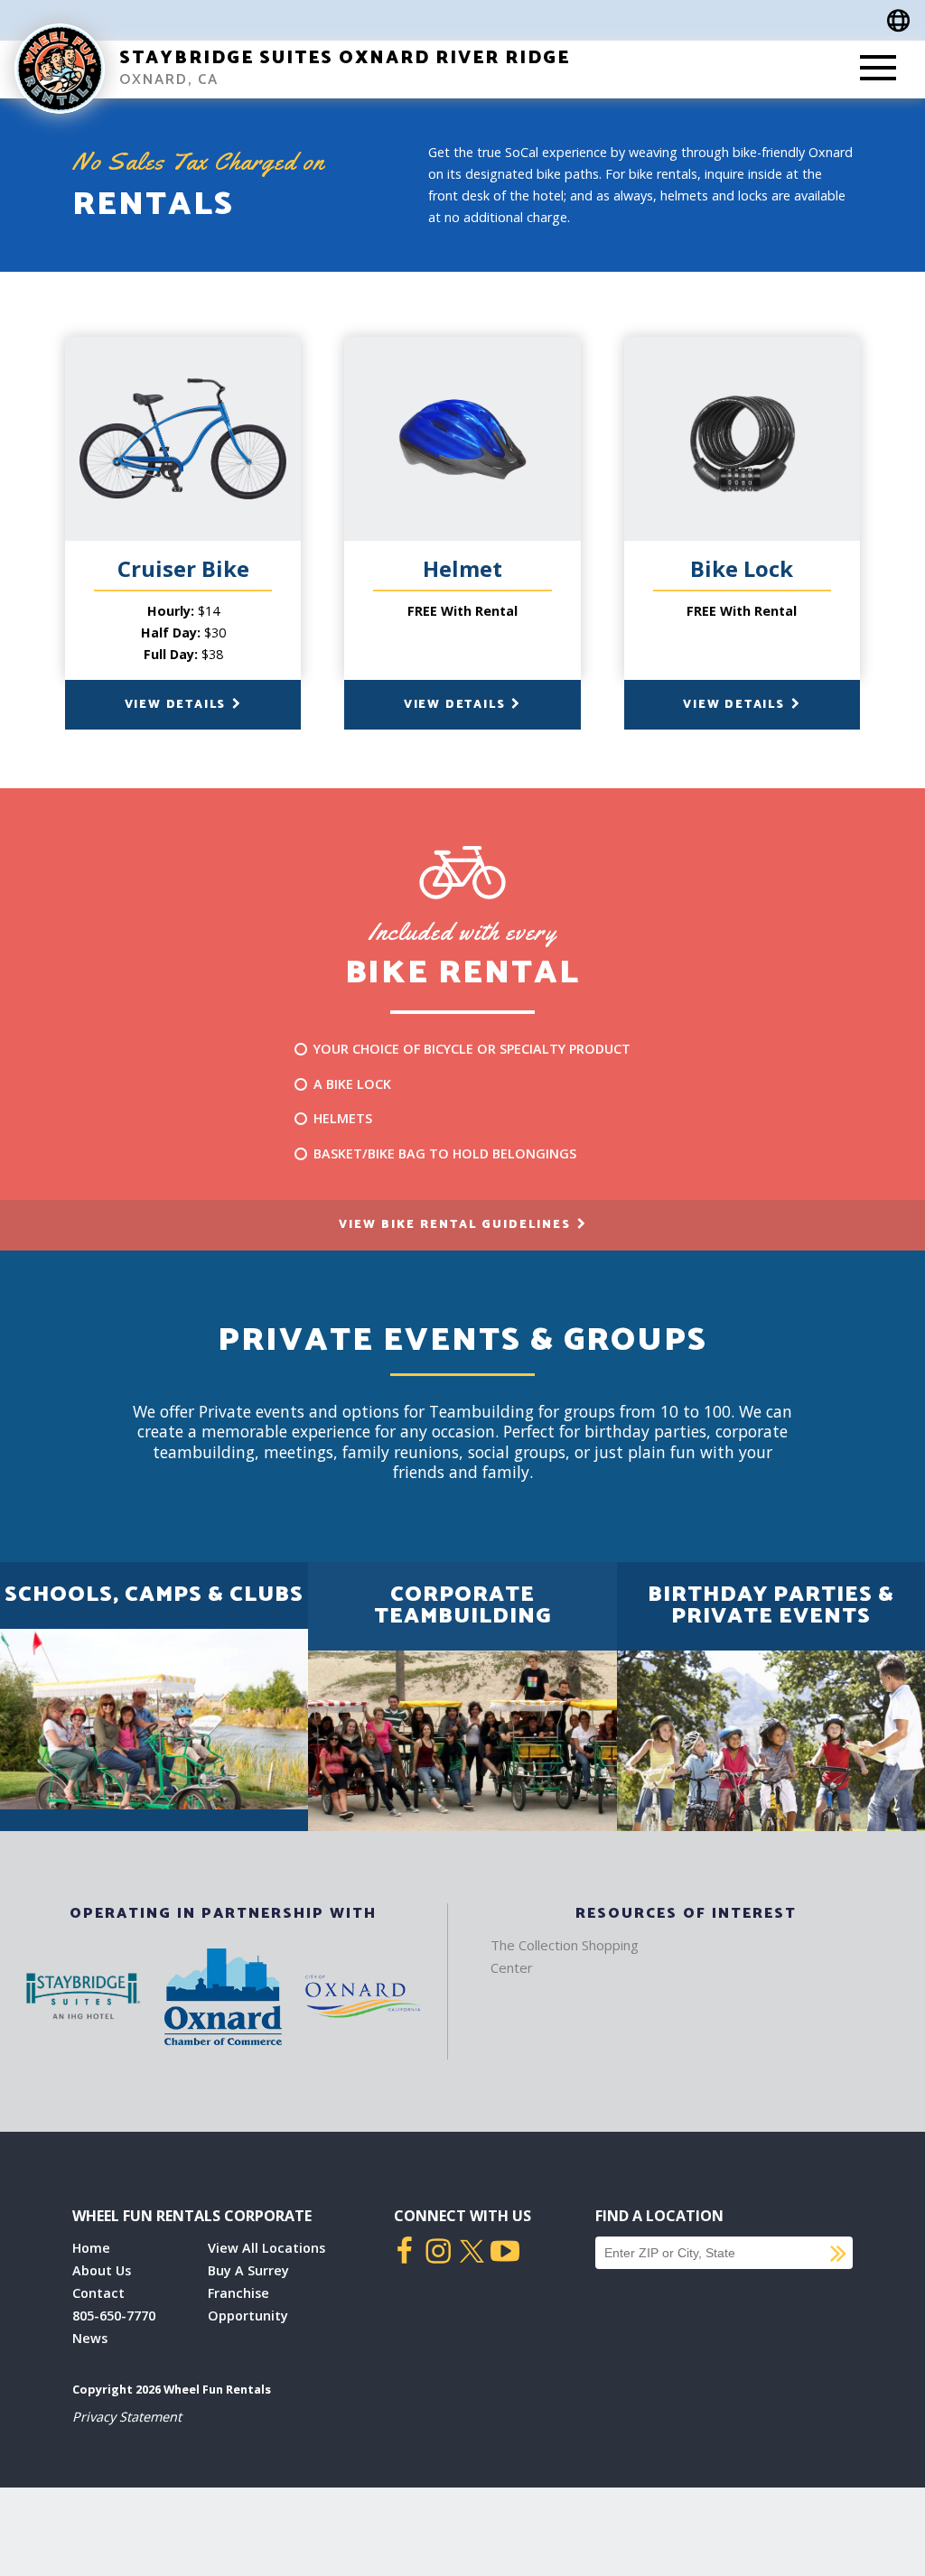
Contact (98, 2293)
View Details (178, 705)
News (90, 2338)
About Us (102, 2270)
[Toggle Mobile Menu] (878, 70)
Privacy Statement (127, 2417)
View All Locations (266, 2248)
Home (91, 2248)
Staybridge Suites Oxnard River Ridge (345, 58)
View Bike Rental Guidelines (457, 1225)
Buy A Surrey (248, 2270)
